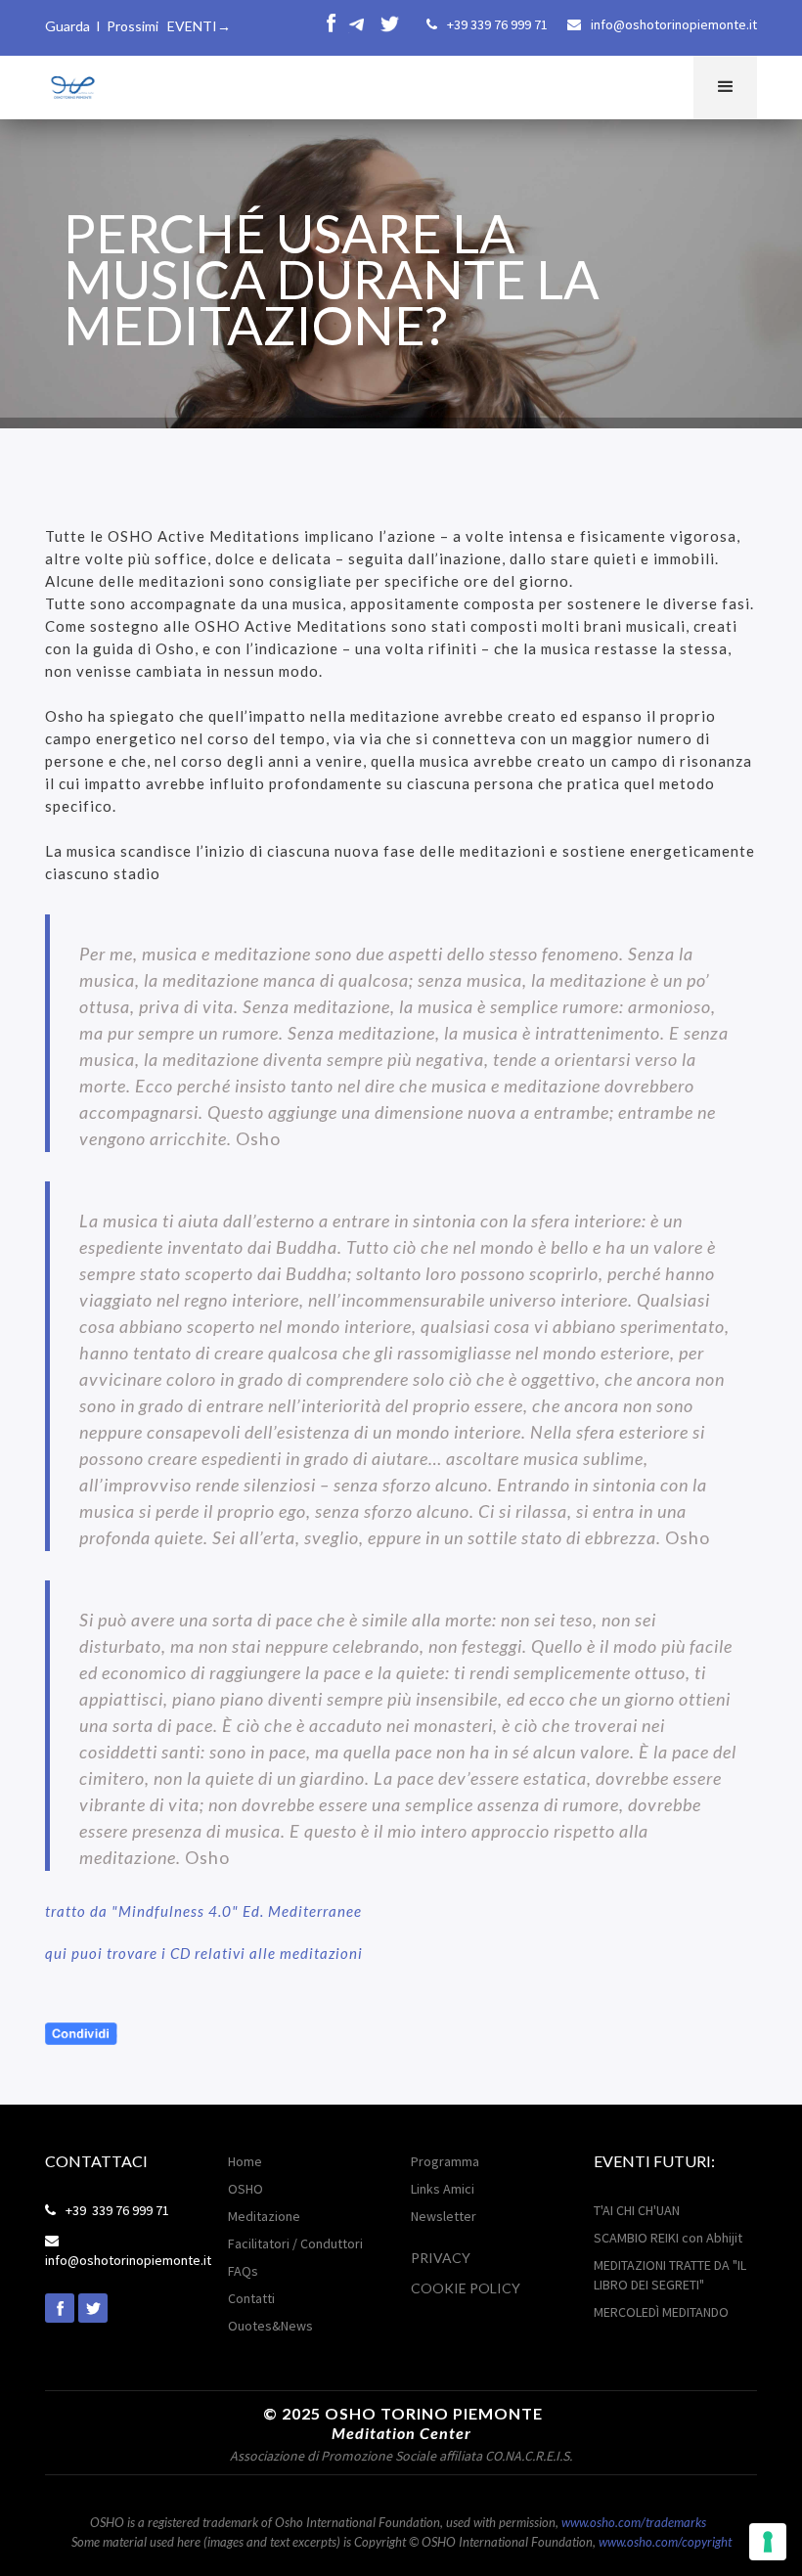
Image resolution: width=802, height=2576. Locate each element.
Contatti (251, 2298)
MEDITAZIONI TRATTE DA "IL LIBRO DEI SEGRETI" (670, 2275)
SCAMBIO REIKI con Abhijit (668, 2238)
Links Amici (443, 2189)
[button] (725, 88)
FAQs (243, 2271)
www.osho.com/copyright (665, 2542)
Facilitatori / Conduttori (295, 2243)
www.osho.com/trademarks (634, 2522)
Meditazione (264, 2216)
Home (245, 2161)
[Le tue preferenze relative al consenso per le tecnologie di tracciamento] (768, 2542)
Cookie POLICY (466, 2288)
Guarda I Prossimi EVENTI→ (138, 26)
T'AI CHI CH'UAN (637, 2210)
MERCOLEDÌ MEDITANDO (661, 2312)
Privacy (441, 2258)
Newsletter (444, 2216)
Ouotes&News (270, 2326)
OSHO (245, 2189)
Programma (445, 2161)
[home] (71, 85)
